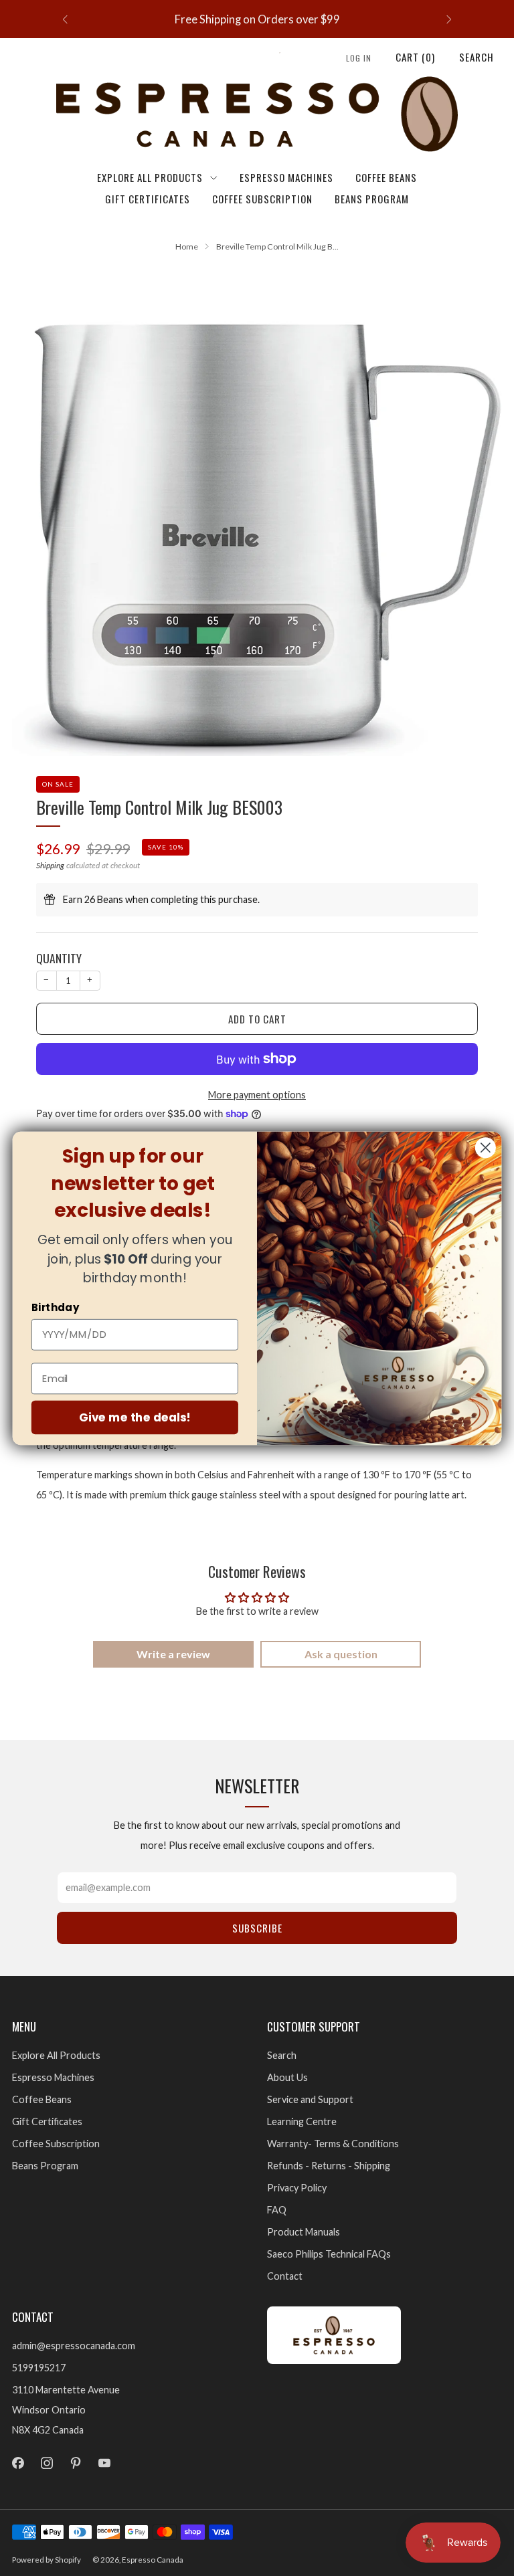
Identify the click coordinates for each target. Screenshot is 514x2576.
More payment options (257, 1095)
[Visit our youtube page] (105, 2463)
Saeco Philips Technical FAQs (329, 2254)
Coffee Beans (386, 177)
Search (477, 57)
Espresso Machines (286, 177)
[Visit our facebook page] (18, 2463)
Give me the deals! (135, 1416)
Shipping (50, 865)
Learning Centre (302, 2121)
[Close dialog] (486, 1148)
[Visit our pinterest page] (75, 2463)
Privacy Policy (297, 2188)
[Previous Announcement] (65, 19)
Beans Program (372, 199)
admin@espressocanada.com (74, 2346)
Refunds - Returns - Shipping (329, 2166)
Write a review (173, 1654)
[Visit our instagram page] (47, 2463)
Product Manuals (304, 2232)
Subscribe (257, 1928)
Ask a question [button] (341, 1654)
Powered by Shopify (47, 2560)
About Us (287, 2077)
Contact (285, 2276)
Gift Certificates (148, 199)
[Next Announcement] (449, 19)
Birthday (55, 1307)
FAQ (277, 2210)
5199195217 (39, 2368)
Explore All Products (150, 177)
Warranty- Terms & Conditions (333, 2144)
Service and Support (310, 2099)
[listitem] (257, 19)
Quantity (59, 958)
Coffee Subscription (262, 199)
